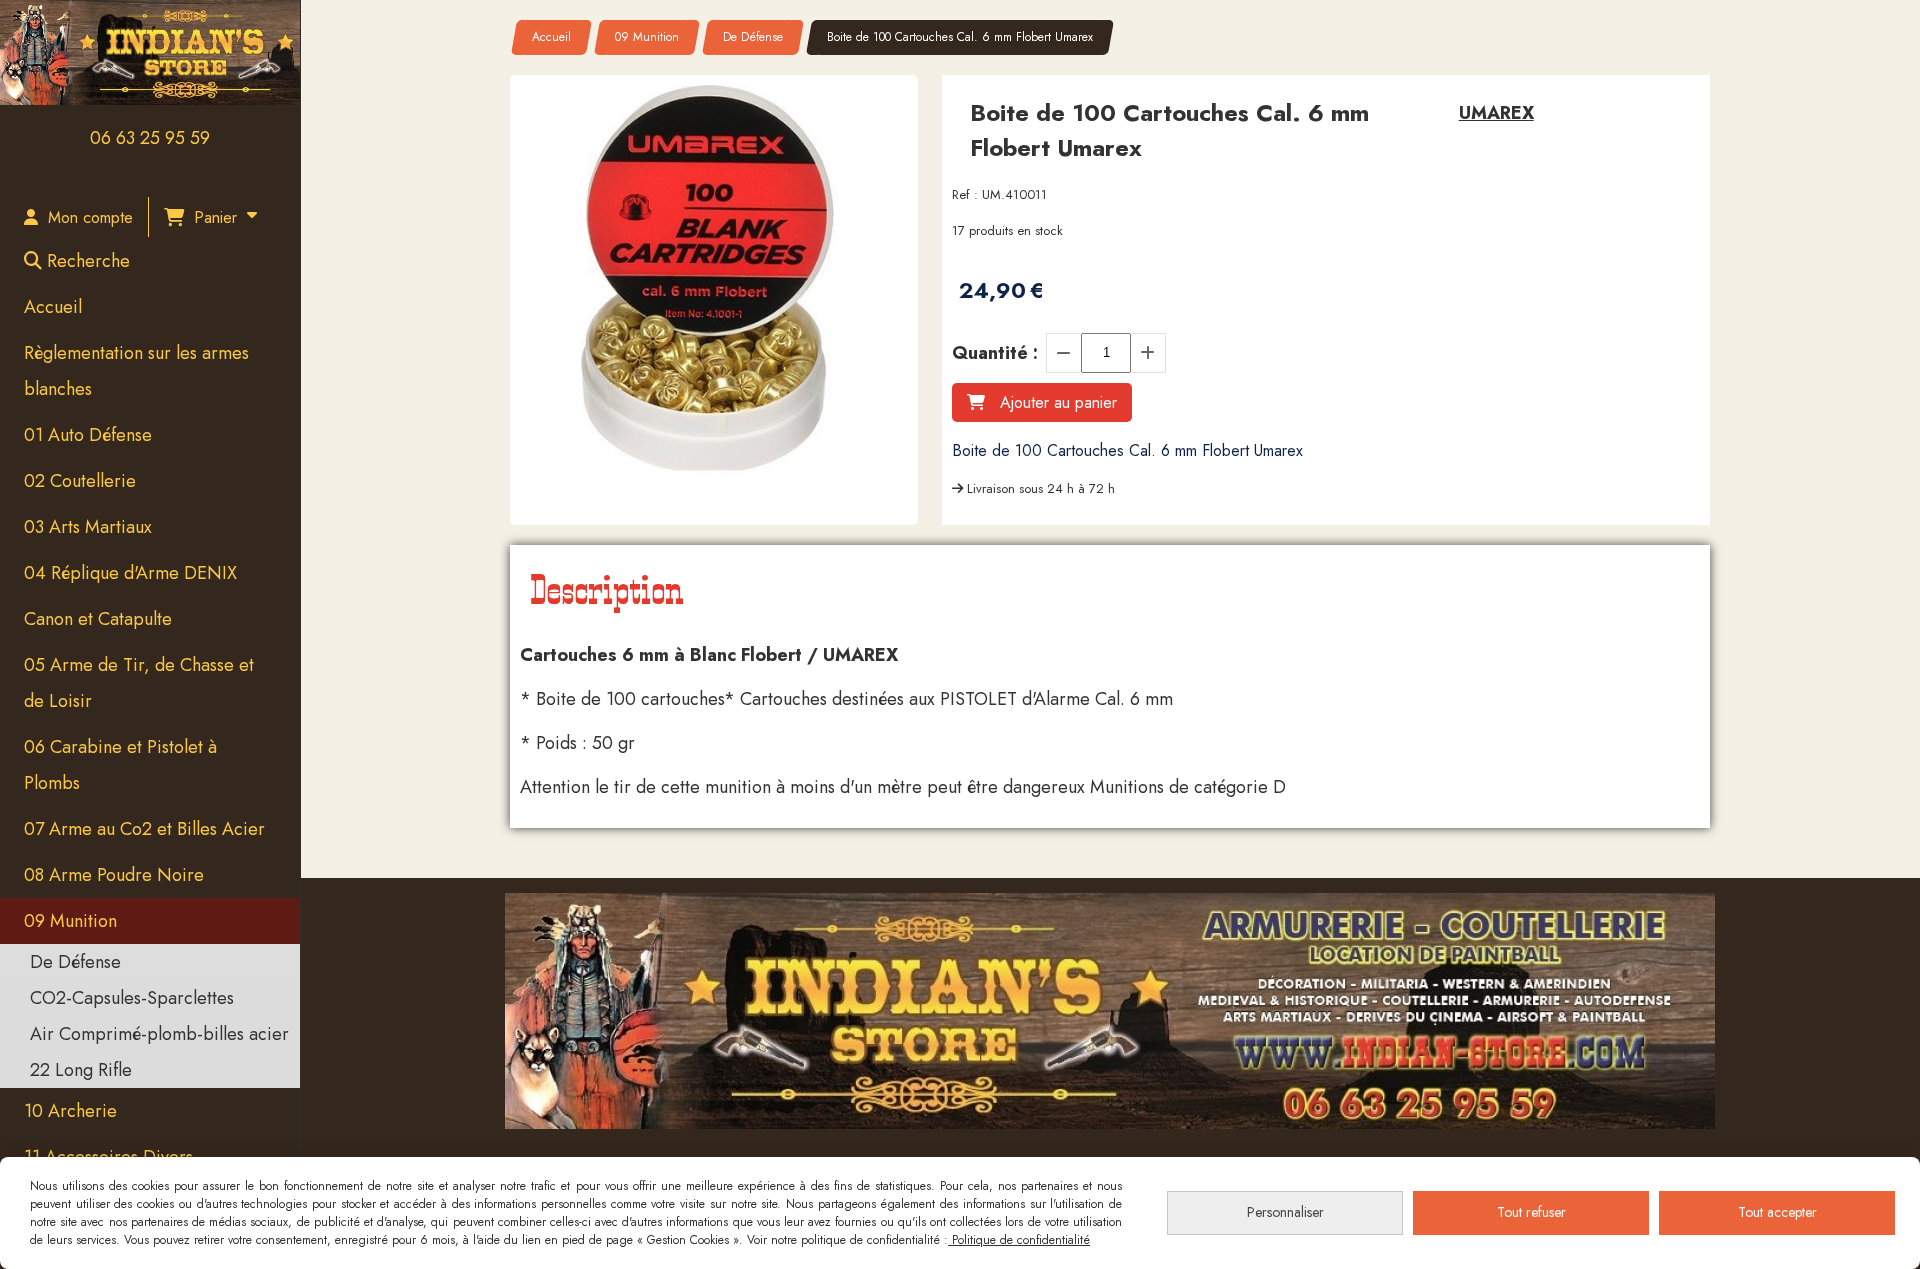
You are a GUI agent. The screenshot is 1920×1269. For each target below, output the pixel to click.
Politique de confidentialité (1019, 1240)
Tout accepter (1777, 1212)
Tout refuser (1531, 1212)
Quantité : (995, 353)
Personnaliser (1285, 1212)
